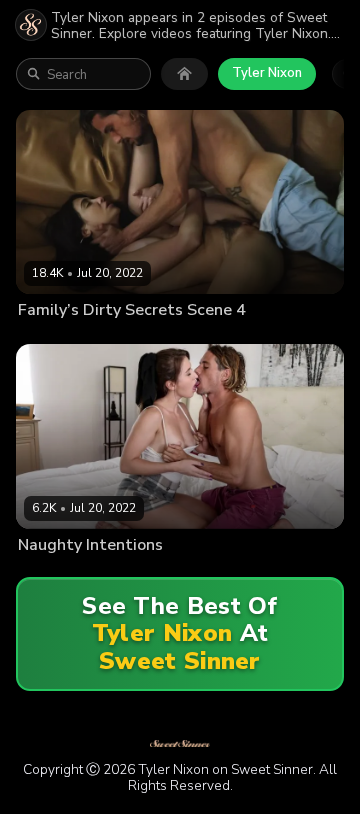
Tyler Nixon (267, 73)
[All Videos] (184, 74)
